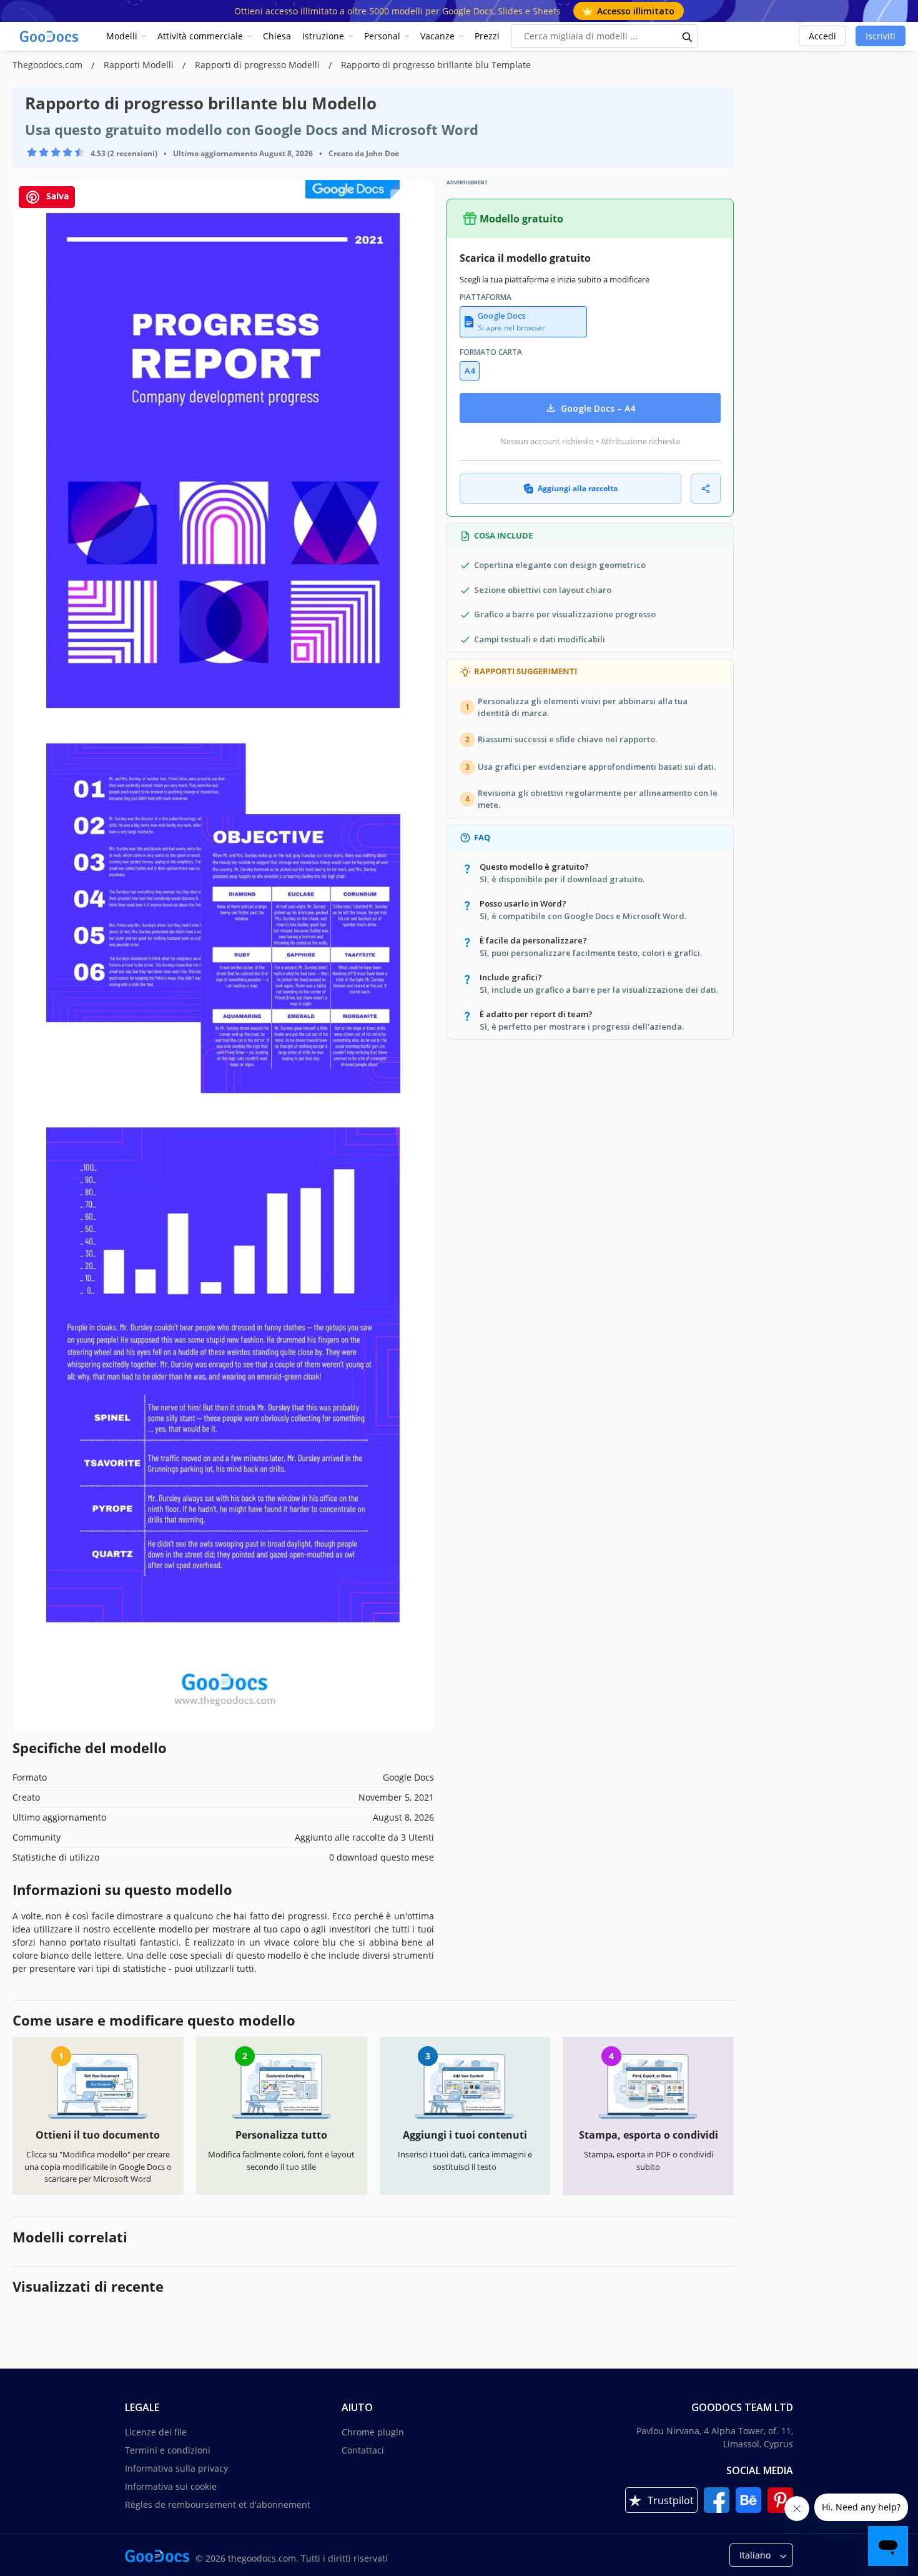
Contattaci (363, 2450)
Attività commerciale (200, 36)
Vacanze (437, 36)
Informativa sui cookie (171, 2486)
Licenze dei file (156, 2432)
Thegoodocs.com (49, 65)
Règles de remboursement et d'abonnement (218, 2504)
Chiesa (277, 36)
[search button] (688, 36)
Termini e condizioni (168, 2450)
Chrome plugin (373, 2432)
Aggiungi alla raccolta (578, 488)
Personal (382, 36)
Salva (56, 196)
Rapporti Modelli (140, 65)
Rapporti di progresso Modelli (259, 65)
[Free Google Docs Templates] (50, 36)
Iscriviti (881, 36)
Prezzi (487, 36)
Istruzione (323, 36)
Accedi (822, 36)
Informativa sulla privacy (176, 2468)
